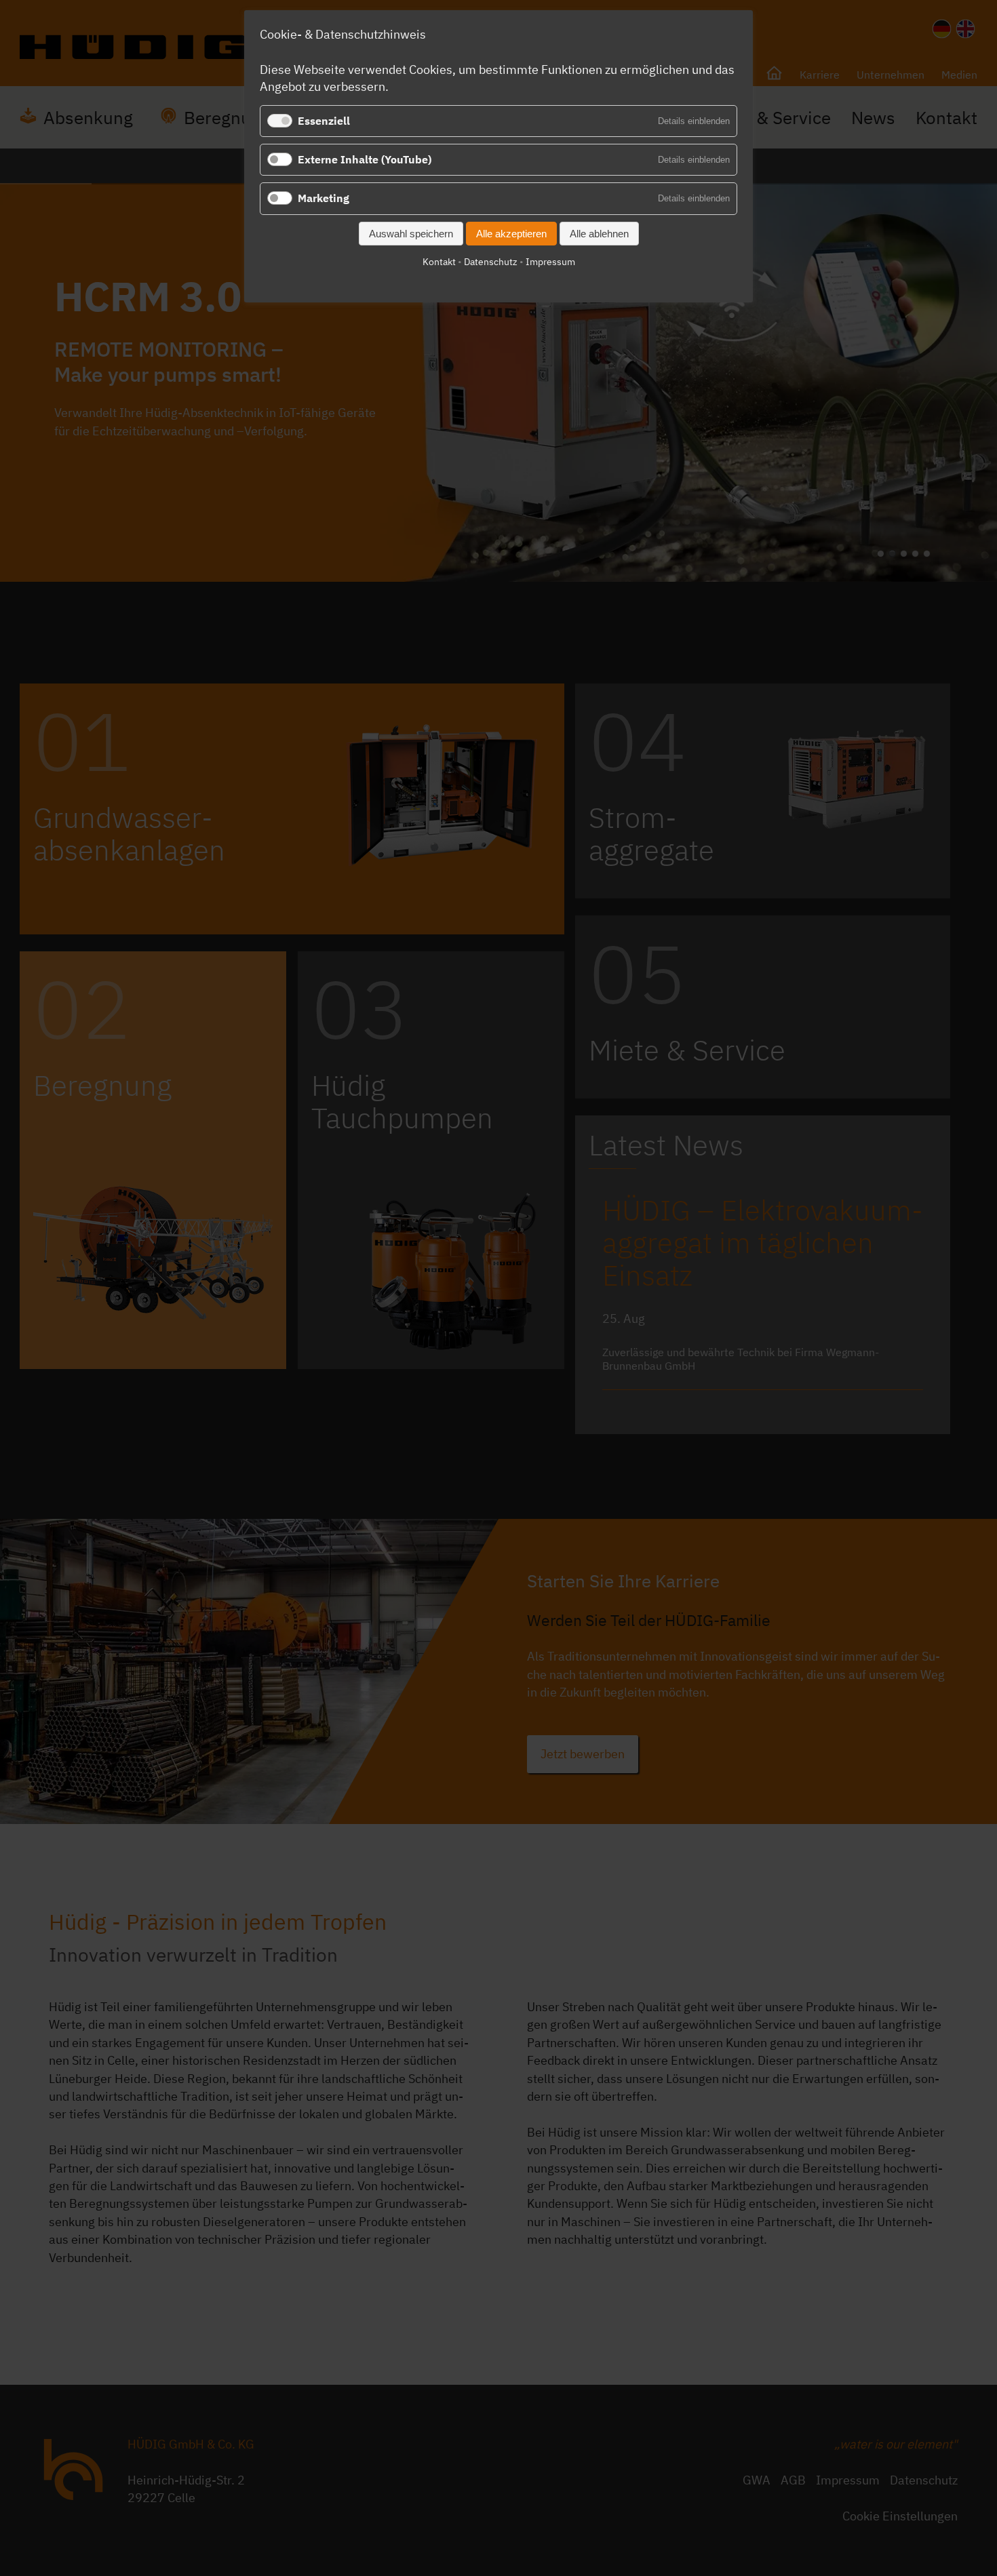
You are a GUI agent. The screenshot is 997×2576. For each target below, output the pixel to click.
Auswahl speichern (411, 234)
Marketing (324, 198)
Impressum (550, 262)
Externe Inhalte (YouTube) (365, 159)
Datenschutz (491, 262)
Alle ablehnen (599, 234)
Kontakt (439, 262)
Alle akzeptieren (511, 234)
